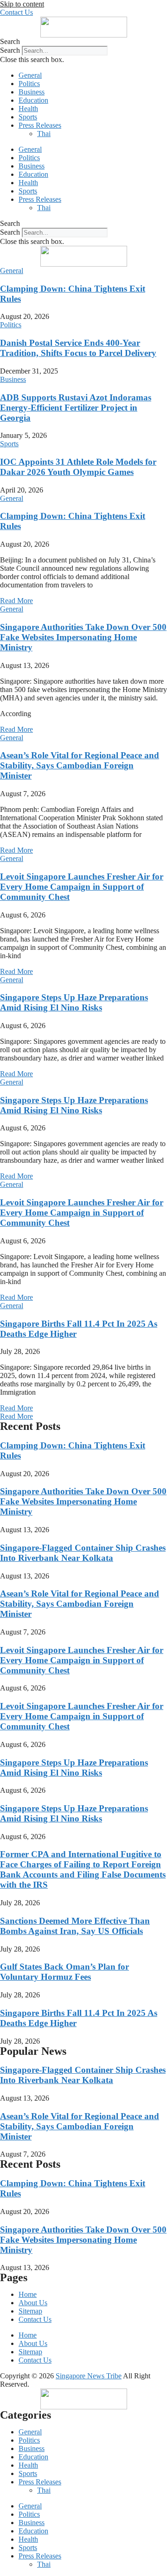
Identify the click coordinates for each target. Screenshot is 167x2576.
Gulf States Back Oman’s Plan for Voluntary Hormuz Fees (64, 1972)
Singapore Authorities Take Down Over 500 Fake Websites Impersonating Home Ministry (83, 637)
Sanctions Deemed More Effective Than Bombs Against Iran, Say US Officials (75, 1926)
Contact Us (35, 2319)
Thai (44, 134)
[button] (83, 42)
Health (28, 109)
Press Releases (40, 125)
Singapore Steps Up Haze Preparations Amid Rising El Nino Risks (74, 1002)
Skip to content (22, 4)
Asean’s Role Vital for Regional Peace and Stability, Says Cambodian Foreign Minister (80, 765)
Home (28, 2294)
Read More (16, 601)
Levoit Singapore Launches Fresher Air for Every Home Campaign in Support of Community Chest (82, 887)
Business (32, 92)
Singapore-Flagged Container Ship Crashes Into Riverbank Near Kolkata (83, 1553)
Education (33, 100)
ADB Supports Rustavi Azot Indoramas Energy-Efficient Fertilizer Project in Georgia (76, 408)
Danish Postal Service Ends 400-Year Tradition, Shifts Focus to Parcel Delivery (78, 348)
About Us (33, 2303)
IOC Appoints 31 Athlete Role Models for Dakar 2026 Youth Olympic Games (78, 467)
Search (10, 50)
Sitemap (30, 2311)
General (30, 75)
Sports (28, 117)
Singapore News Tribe (89, 2376)
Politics (29, 84)
